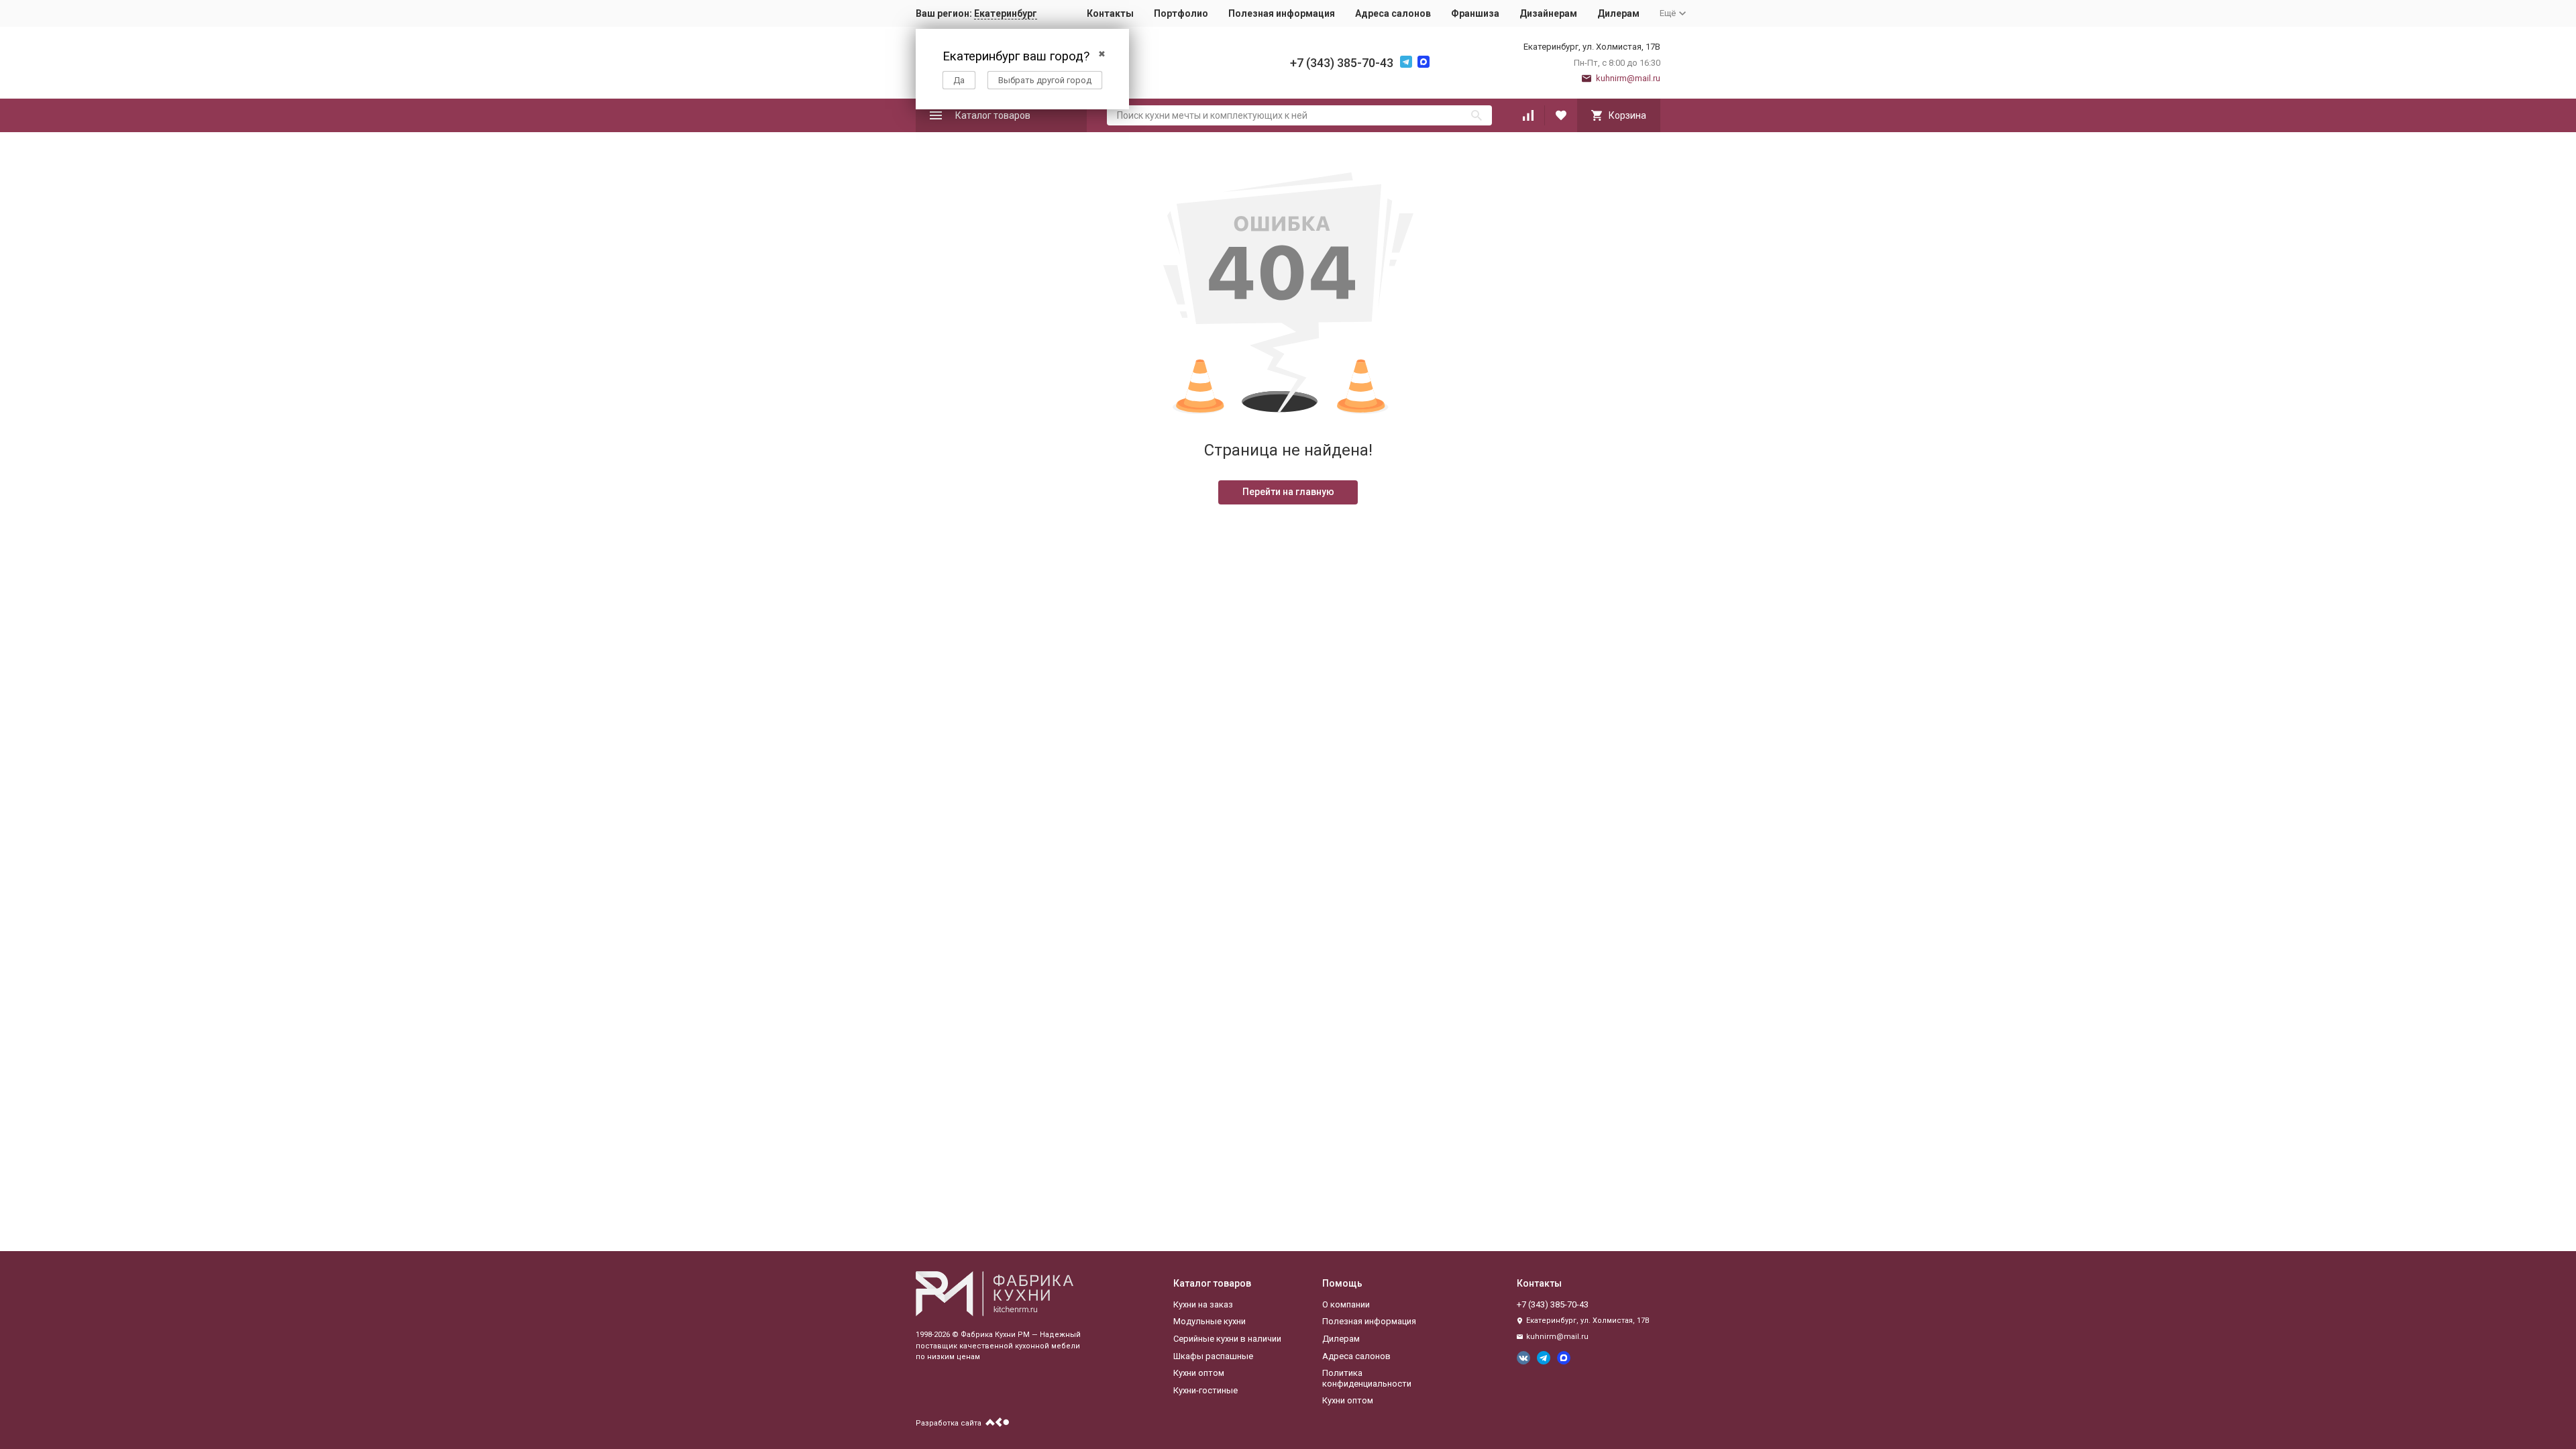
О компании (1346, 1304)
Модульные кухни (1210, 1321)
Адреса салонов (1393, 13)
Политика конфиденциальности (1367, 1378)
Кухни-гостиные (1205, 1390)
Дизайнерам (1548, 13)
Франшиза (1475, 13)
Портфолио (1181, 13)
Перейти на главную (1288, 492)
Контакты (1110, 13)
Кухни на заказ (1203, 1304)
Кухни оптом (1199, 1373)
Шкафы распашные (1213, 1356)
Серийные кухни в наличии (1227, 1339)
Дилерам (1618, 13)
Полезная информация (1282, 13)
